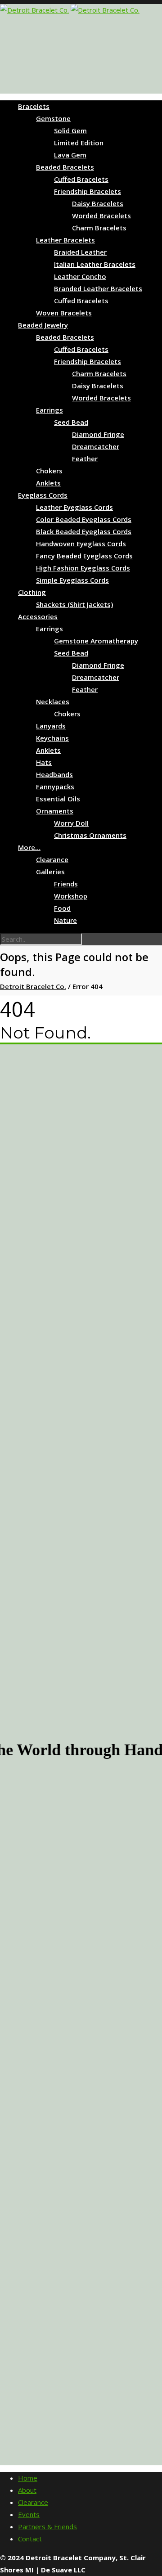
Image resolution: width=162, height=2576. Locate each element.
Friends (66, 884)
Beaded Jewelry (43, 325)
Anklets (48, 483)
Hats (44, 762)
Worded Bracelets (101, 216)
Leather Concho (80, 276)
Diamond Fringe (98, 434)
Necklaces (53, 701)
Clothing (32, 592)
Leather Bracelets (65, 240)
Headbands (54, 774)
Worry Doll (71, 823)
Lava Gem (70, 155)
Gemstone (53, 118)
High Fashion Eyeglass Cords (83, 568)
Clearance (52, 859)
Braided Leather (80, 252)
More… (29, 847)
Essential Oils (58, 799)
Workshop (71, 896)
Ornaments (55, 811)
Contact (30, 2539)
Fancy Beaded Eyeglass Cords (84, 556)
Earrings (49, 410)
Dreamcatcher (96, 446)
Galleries (50, 872)
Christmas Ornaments (90, 835)
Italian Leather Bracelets (95, 264)
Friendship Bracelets (88, 191)
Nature (65, 920)
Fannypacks (55, 787)
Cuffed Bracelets (81, 179)
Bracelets (34, 106)
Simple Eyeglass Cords (72, 580)
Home (28, 2478)
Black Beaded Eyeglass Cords (84, 531)
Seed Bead (71, 422)
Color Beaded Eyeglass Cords (84, 519)
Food (62, 908)
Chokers (49, 471)
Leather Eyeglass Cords (74, 507)
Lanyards (51, 726)
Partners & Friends (47, 2527)
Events (29, 2514)
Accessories (38, 616)
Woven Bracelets (64, 313)
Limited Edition (79, 143)
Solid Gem (70, 130)
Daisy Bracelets (98, 203)
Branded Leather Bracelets (98, 288)
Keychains (52, 738)
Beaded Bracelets (65, 167)
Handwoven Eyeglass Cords (81, 544)
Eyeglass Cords (43, 495)
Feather (85, 459)
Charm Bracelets (99, 228)
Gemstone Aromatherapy (96, 641)
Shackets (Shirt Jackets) (74, 604)
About (27, 2490)
